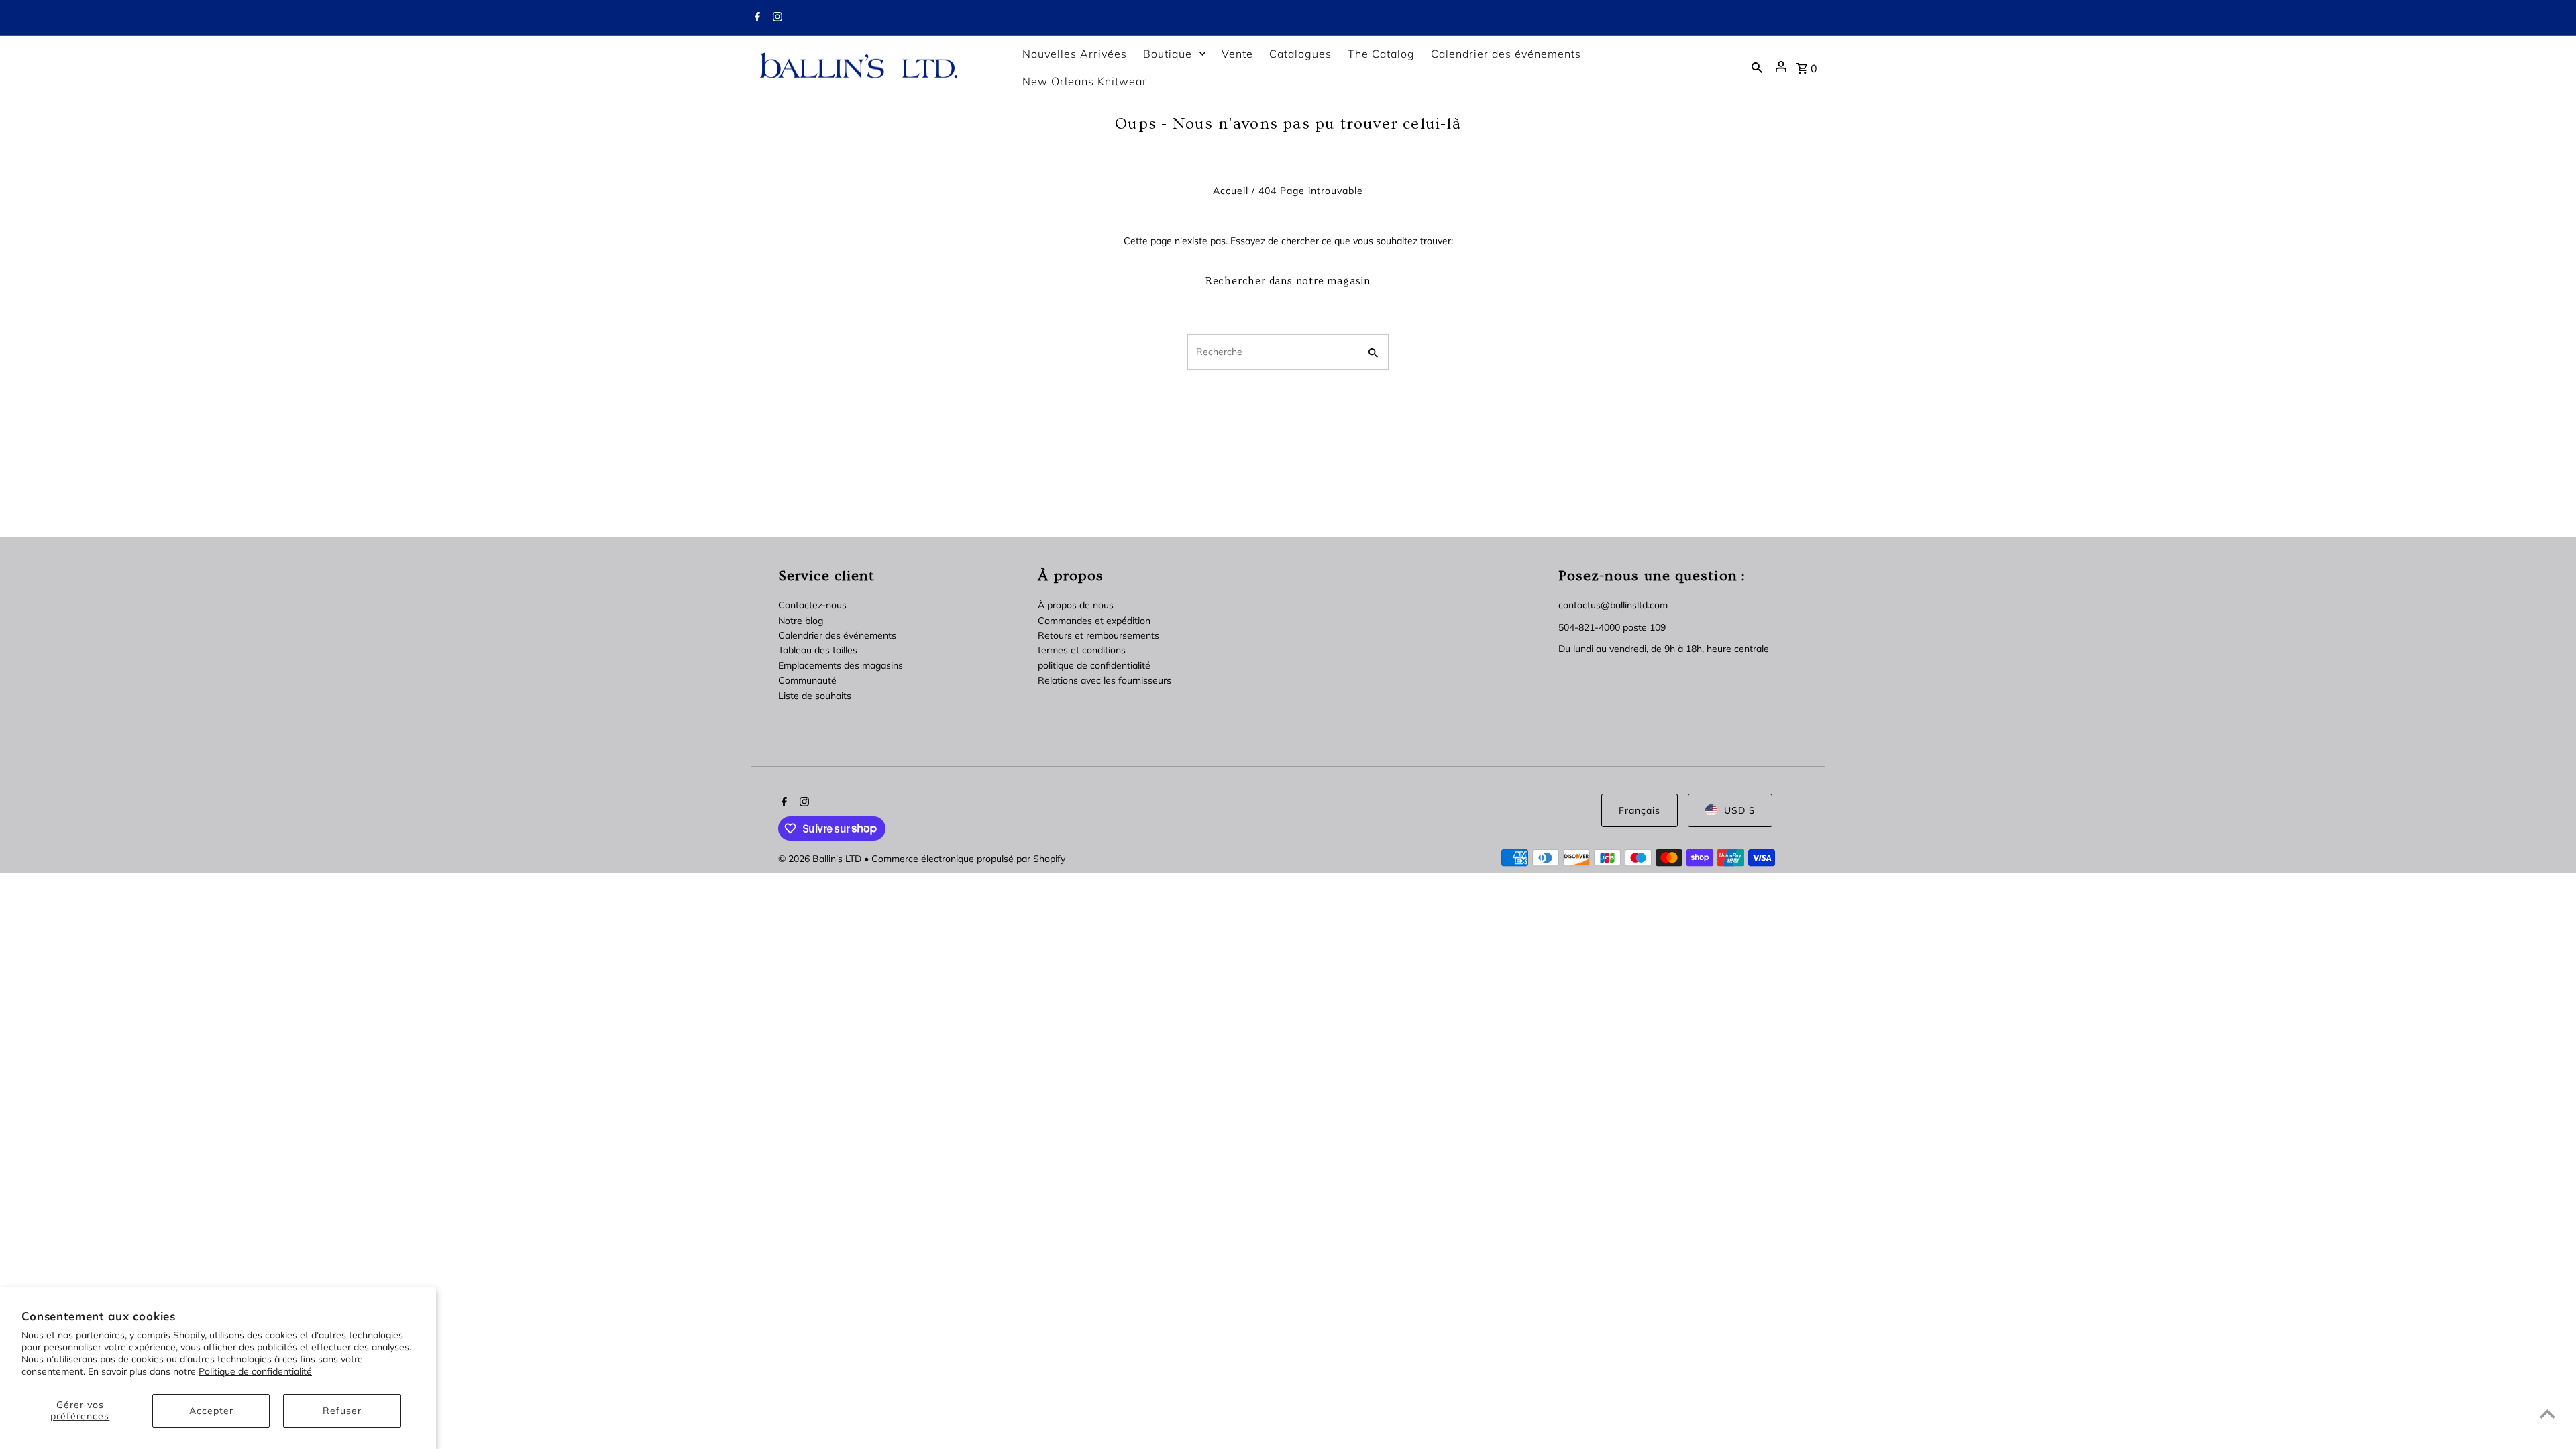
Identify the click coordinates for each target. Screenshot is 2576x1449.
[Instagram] (776, 18)
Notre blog (801, 621)
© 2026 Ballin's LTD (821, 859)
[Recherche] (1757, 67)
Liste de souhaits (815, 696)
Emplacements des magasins (841, 665)
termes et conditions (1082, 650)
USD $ (1739, 810)
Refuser (342, 1411)
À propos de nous (1076, 605)
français (1640, 810)
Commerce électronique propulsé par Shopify (968, 859)
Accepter (211, 1411)
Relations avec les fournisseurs (1105, 680)
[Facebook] (756, 18)
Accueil (1231, 191)
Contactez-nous (812, 605)
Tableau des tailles (818, 650)
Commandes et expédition (1094, 621)
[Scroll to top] (2547, 1414)
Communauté (807, 680)
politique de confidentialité (1094, 665)
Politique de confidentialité (255, 1371)
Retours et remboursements (1098, 635)
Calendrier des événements (837, 635)
